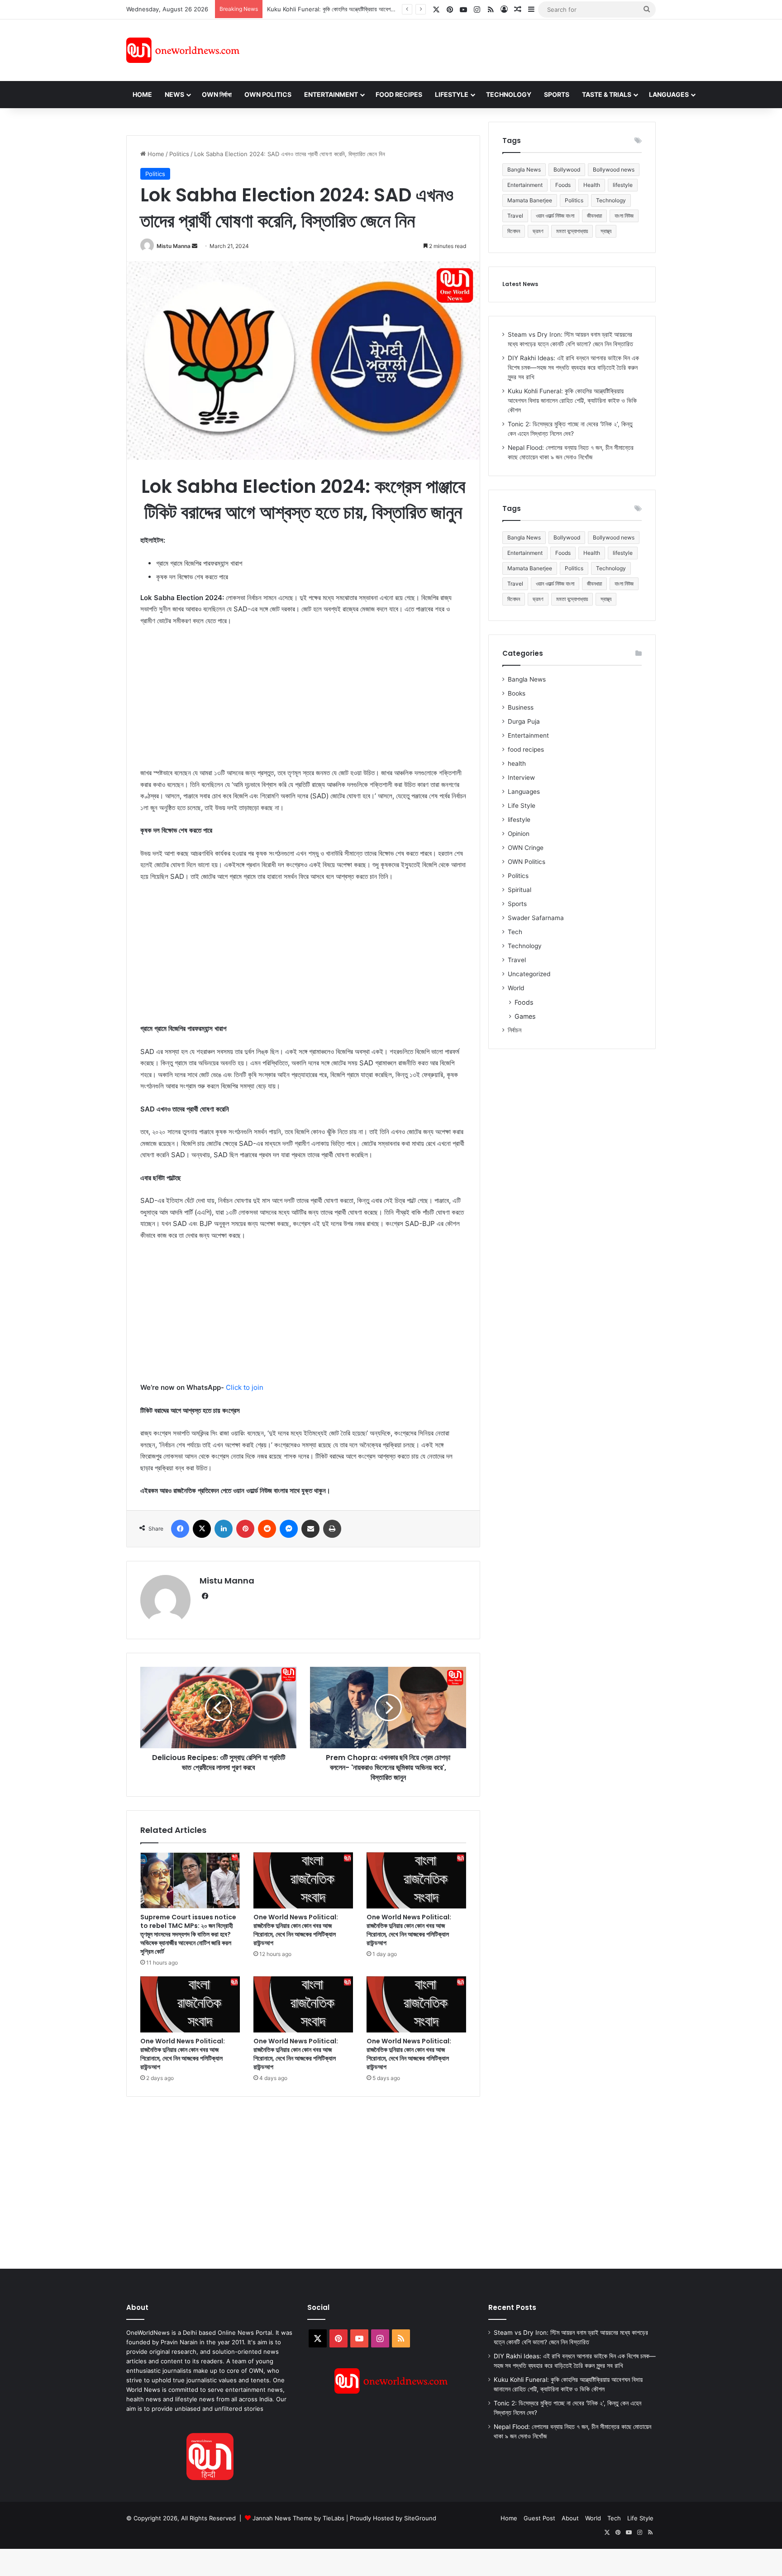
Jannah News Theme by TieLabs (298, 2518)
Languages (669, 94)
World (516, 988)
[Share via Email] (310, 1529)
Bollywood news (614, 169)
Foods (563, 185)
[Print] (332, 1529)
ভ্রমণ (538, 231)
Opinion (519, 834)
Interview (521, 778)
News (174, 94)
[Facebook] (180, 1529)
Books (517, 693)
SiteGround (420, 2518)
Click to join (245, 1387)
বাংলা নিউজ (624, 216)
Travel (515, 216)
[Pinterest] (245, 1529)
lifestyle (623, 185)
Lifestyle (452, 94)
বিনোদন (514, 231)
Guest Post (539, 2518)
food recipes (526, 749)
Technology (509, 94)
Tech (515, 932)
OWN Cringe (526, 848)
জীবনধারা (594, 216)
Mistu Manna (174, 246)
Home (142, 94)
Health (592, 185)
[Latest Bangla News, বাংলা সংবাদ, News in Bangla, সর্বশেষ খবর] (183, 50)
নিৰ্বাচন (515, 1030)
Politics (179, 154)
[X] (202, 1529)
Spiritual (520, 890)
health (517, 763)
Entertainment (331, 94)
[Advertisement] (472, 49)
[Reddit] (267, 1529)
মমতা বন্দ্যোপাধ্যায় (572, 231)
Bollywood (567, 169)
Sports (557, 94)
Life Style (522, 806)
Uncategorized (529, 974)
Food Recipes (399, 94)
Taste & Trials (607, 94)
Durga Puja (524, 721)
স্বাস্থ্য (606, 231)
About (570, 2518)
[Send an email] (195, 246)
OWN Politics (268, 94)
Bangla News (524, 169)
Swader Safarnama (536, 918)
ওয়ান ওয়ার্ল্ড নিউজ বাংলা (555, 216)
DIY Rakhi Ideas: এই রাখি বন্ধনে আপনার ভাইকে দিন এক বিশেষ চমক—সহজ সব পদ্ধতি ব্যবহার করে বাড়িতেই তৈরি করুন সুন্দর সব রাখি (573, 367)
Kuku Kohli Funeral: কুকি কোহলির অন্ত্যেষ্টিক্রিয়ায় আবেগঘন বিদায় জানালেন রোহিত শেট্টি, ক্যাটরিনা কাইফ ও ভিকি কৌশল (390, 9)
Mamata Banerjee (530, 200)
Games (525, 1016)
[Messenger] (289, 1529)
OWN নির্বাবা (217, 94)
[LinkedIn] (224, 1529)
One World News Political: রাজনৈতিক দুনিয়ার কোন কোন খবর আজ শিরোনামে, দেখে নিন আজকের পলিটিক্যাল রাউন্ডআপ (296, 1930)
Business (521, 707)
